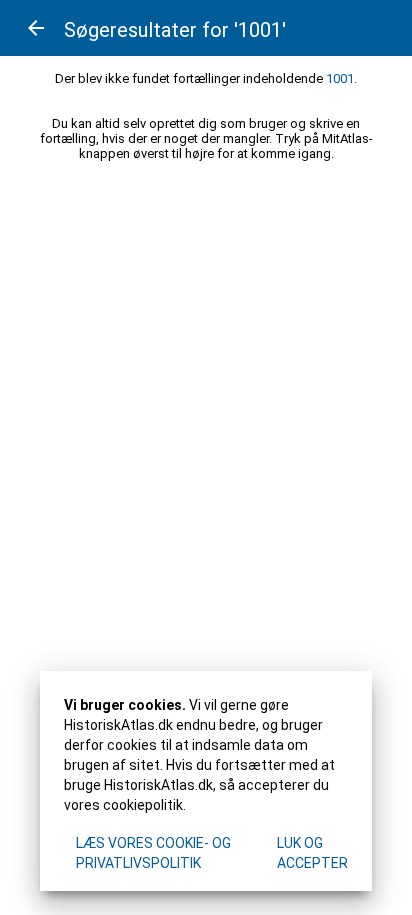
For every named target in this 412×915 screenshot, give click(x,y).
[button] (36, 28)
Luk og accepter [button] (312, 853)
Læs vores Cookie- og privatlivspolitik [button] (153, 853)
